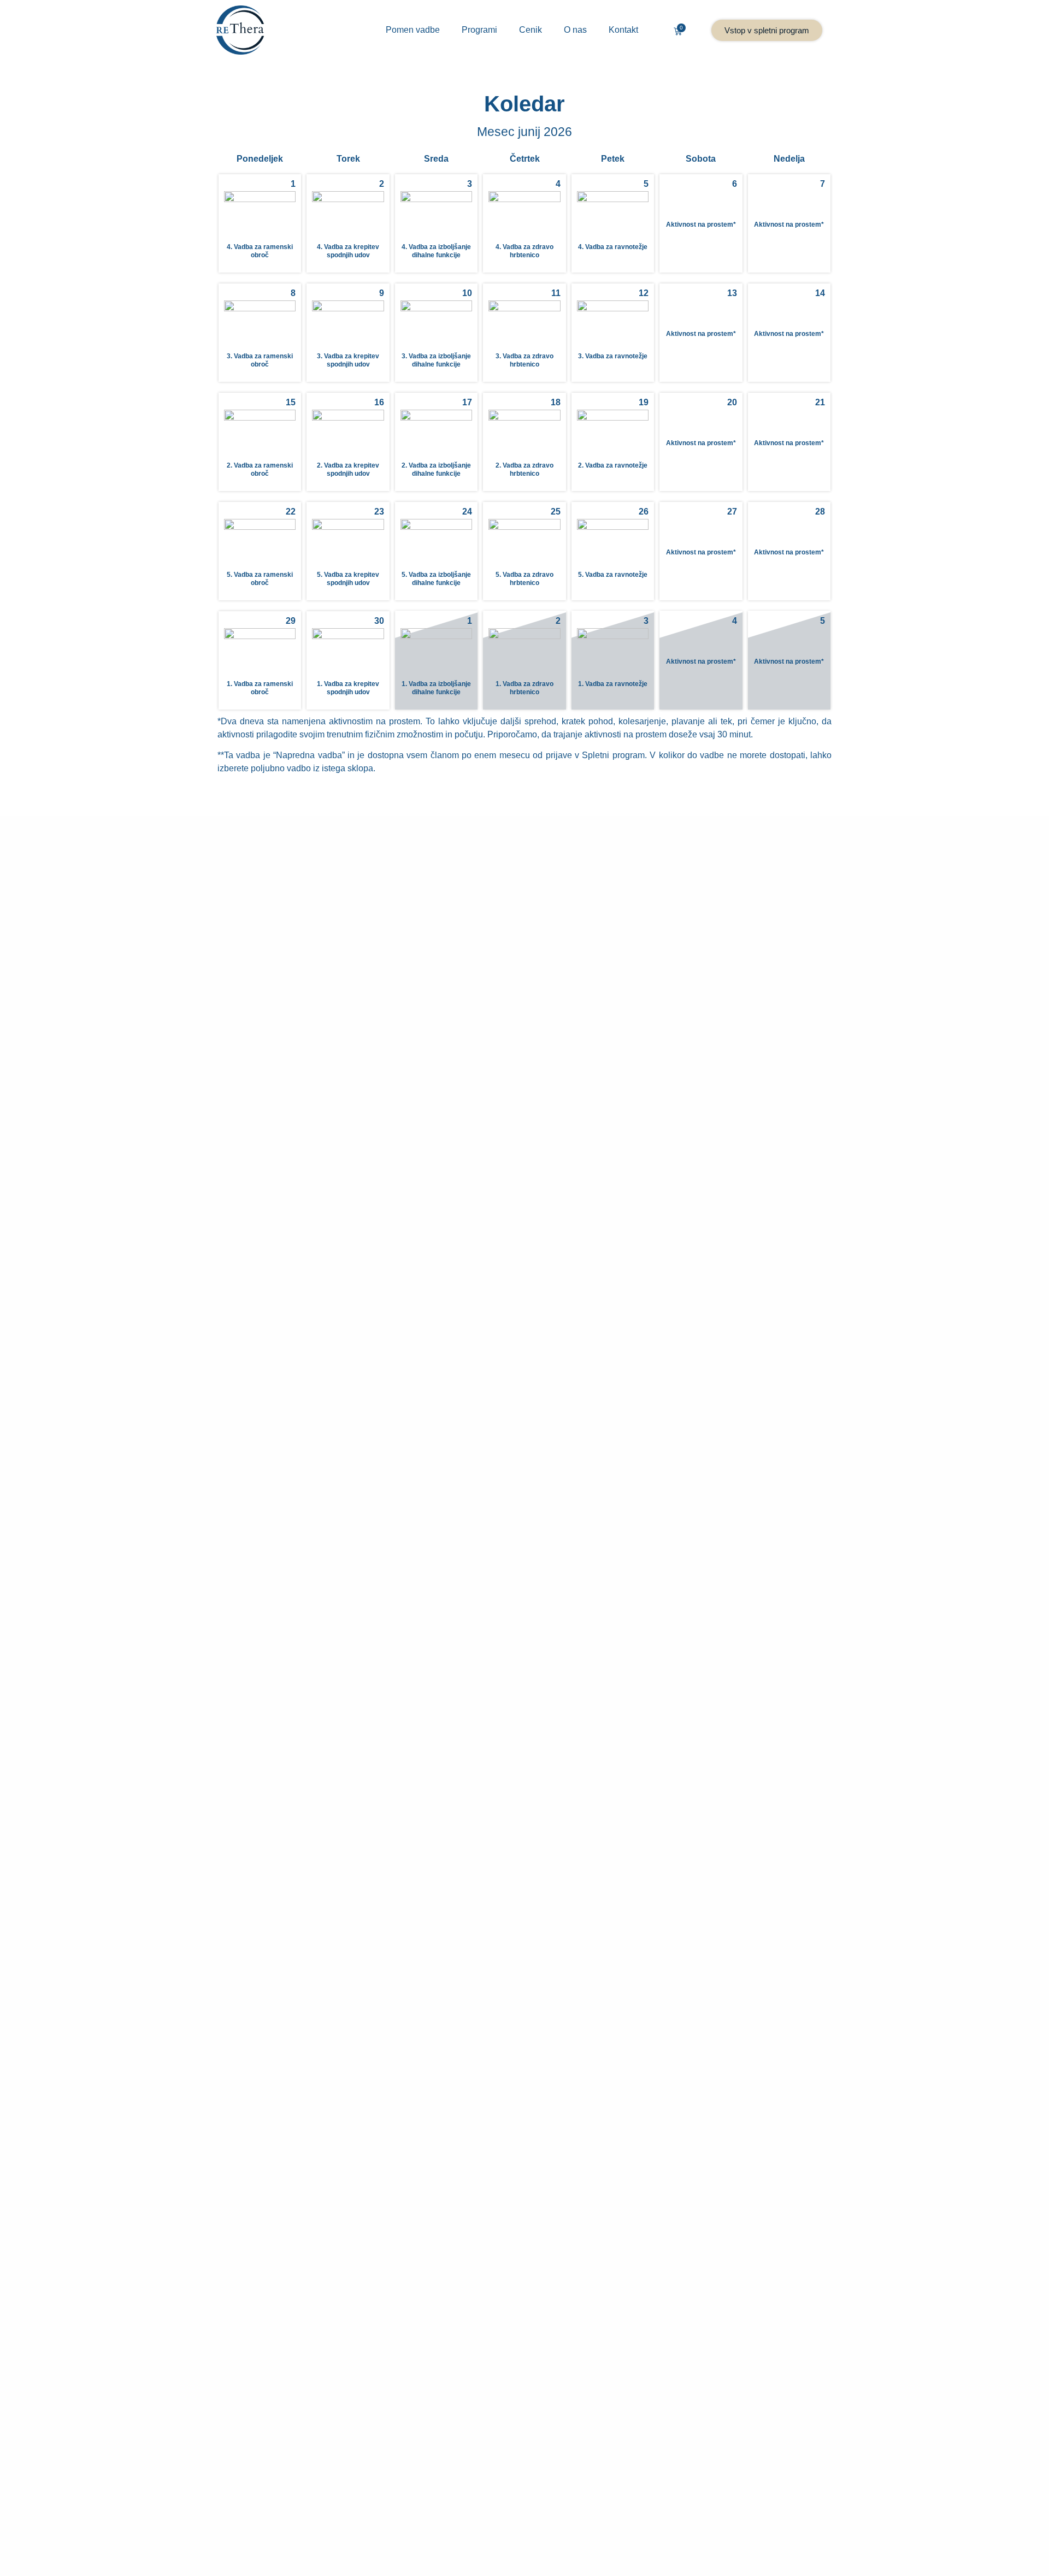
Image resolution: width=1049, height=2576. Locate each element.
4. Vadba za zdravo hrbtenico (524, 251)
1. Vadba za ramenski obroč (260, 688)
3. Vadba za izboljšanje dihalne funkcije (436, 360)
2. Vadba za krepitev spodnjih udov (348, 469)
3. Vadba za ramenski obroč (260, 360)
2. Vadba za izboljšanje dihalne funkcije (436, 469)
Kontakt (623, 30)
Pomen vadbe (413, 30)
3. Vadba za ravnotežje (613, 356)
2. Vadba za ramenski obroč (260, 469)
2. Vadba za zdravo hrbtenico (524, 469)
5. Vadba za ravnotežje (613, 575)
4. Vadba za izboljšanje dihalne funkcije (436, 251)
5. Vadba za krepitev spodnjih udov (348, 578)
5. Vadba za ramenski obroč (260, 578)
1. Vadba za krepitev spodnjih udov (348, 688)
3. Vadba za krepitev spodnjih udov (348, 360)
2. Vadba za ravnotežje (613, 465)
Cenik (531, 30)
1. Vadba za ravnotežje (613, 684)
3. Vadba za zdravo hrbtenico (524, 360)
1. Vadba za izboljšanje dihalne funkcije (436, 688)
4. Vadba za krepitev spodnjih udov (348, 251)
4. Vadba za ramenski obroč (260, 251)
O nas (575, 30)
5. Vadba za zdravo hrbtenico (524, 578)
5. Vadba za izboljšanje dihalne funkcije (436, 578)
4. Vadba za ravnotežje (613, 247)
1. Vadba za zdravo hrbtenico (524, 688)
